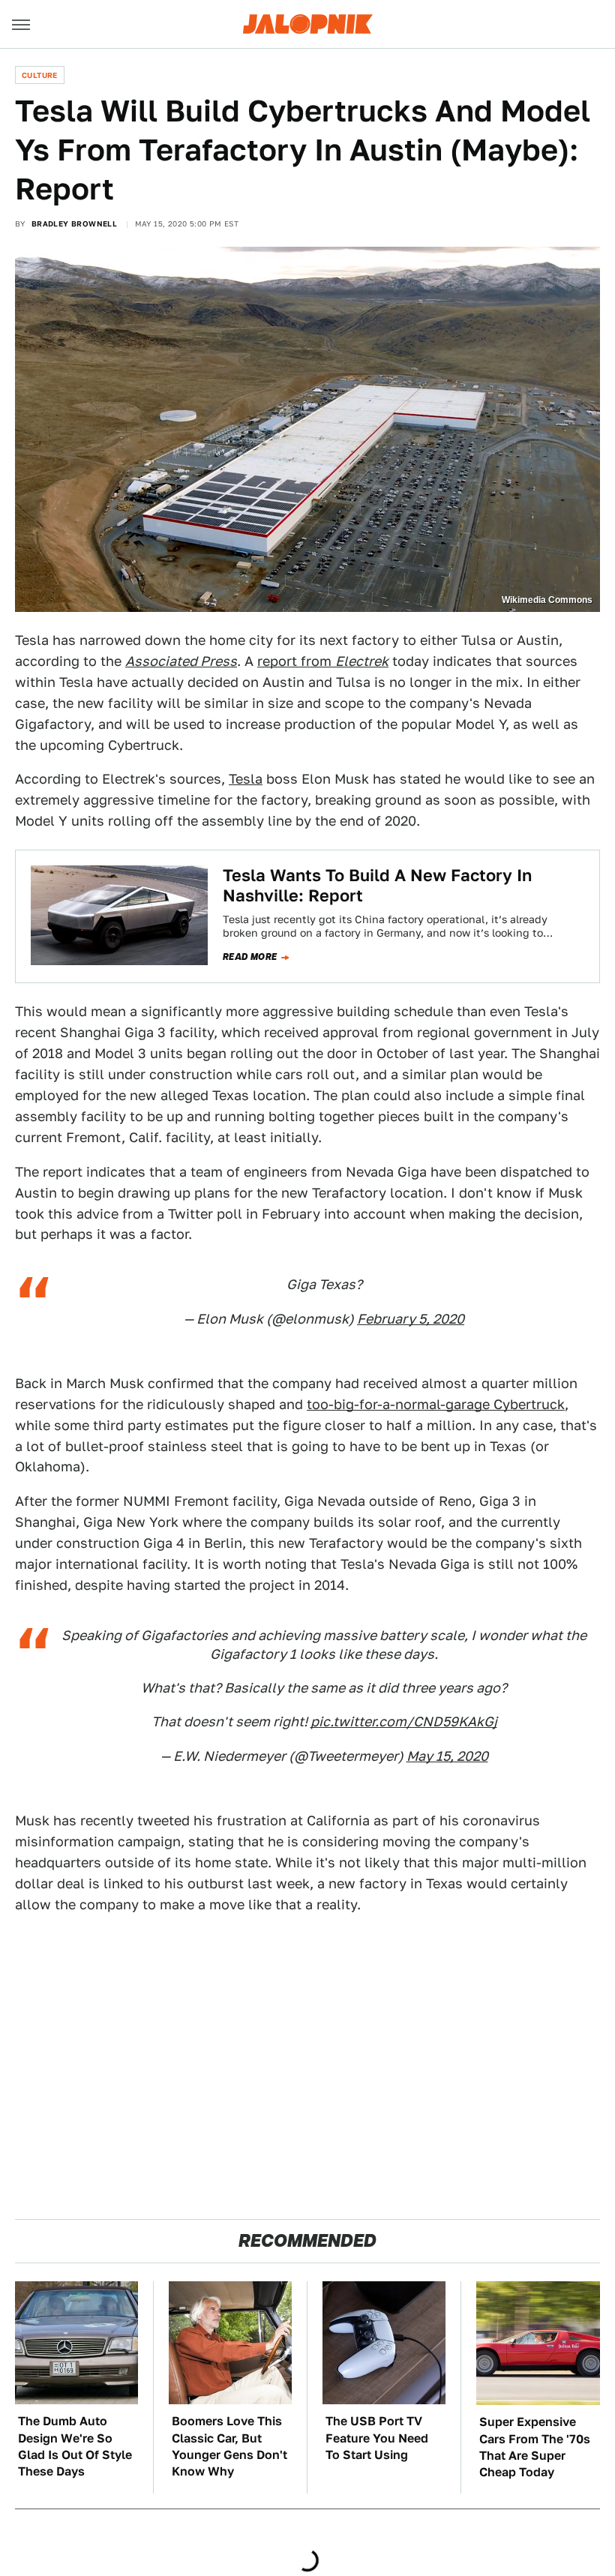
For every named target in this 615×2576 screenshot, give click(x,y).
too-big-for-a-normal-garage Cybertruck (436, 1404)
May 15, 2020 (447, 1756)
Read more (250, 957)
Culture (40, 75)
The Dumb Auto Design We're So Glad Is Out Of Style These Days (75, 2446)
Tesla (246, 779)
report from (323, 661)
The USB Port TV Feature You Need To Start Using (377, 2438)
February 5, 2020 (411, 1319)
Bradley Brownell (74, 223)
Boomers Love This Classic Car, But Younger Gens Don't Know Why (229, 2446)
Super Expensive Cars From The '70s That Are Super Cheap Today (535, 2447)
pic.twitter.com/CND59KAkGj (404, 1721)
